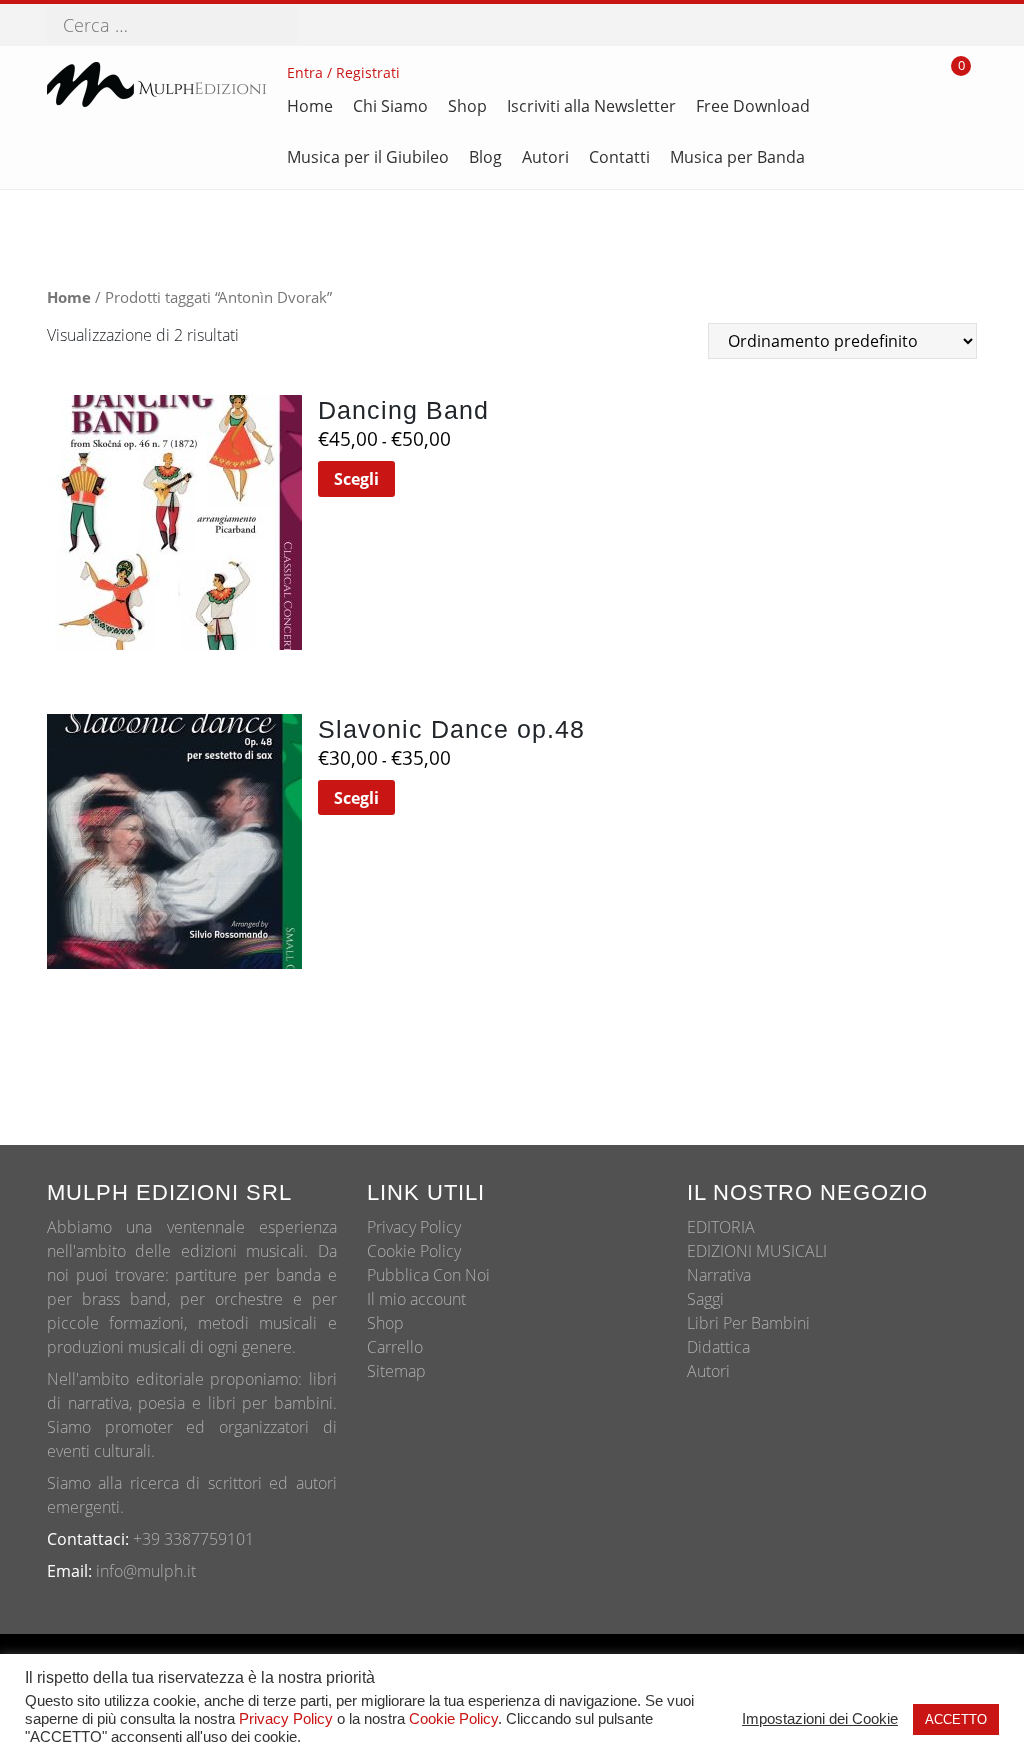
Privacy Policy (414, 1227)
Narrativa (719, 1275)
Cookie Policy (414, 1251)
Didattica (718, 1347)
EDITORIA (721, 1227)
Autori (708, 1371)
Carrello (395, 1347)
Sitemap (396, 1371)
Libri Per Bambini (748, 1323)
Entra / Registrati (343, 72)
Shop (385, 1323)
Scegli (356, 479)
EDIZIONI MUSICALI (757, 1251)
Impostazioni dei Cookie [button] (820, 1719)
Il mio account (416, 1299)
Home (69, 297)
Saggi (705, 1299)
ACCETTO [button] (956, 1719)
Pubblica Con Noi (428, 1275)
